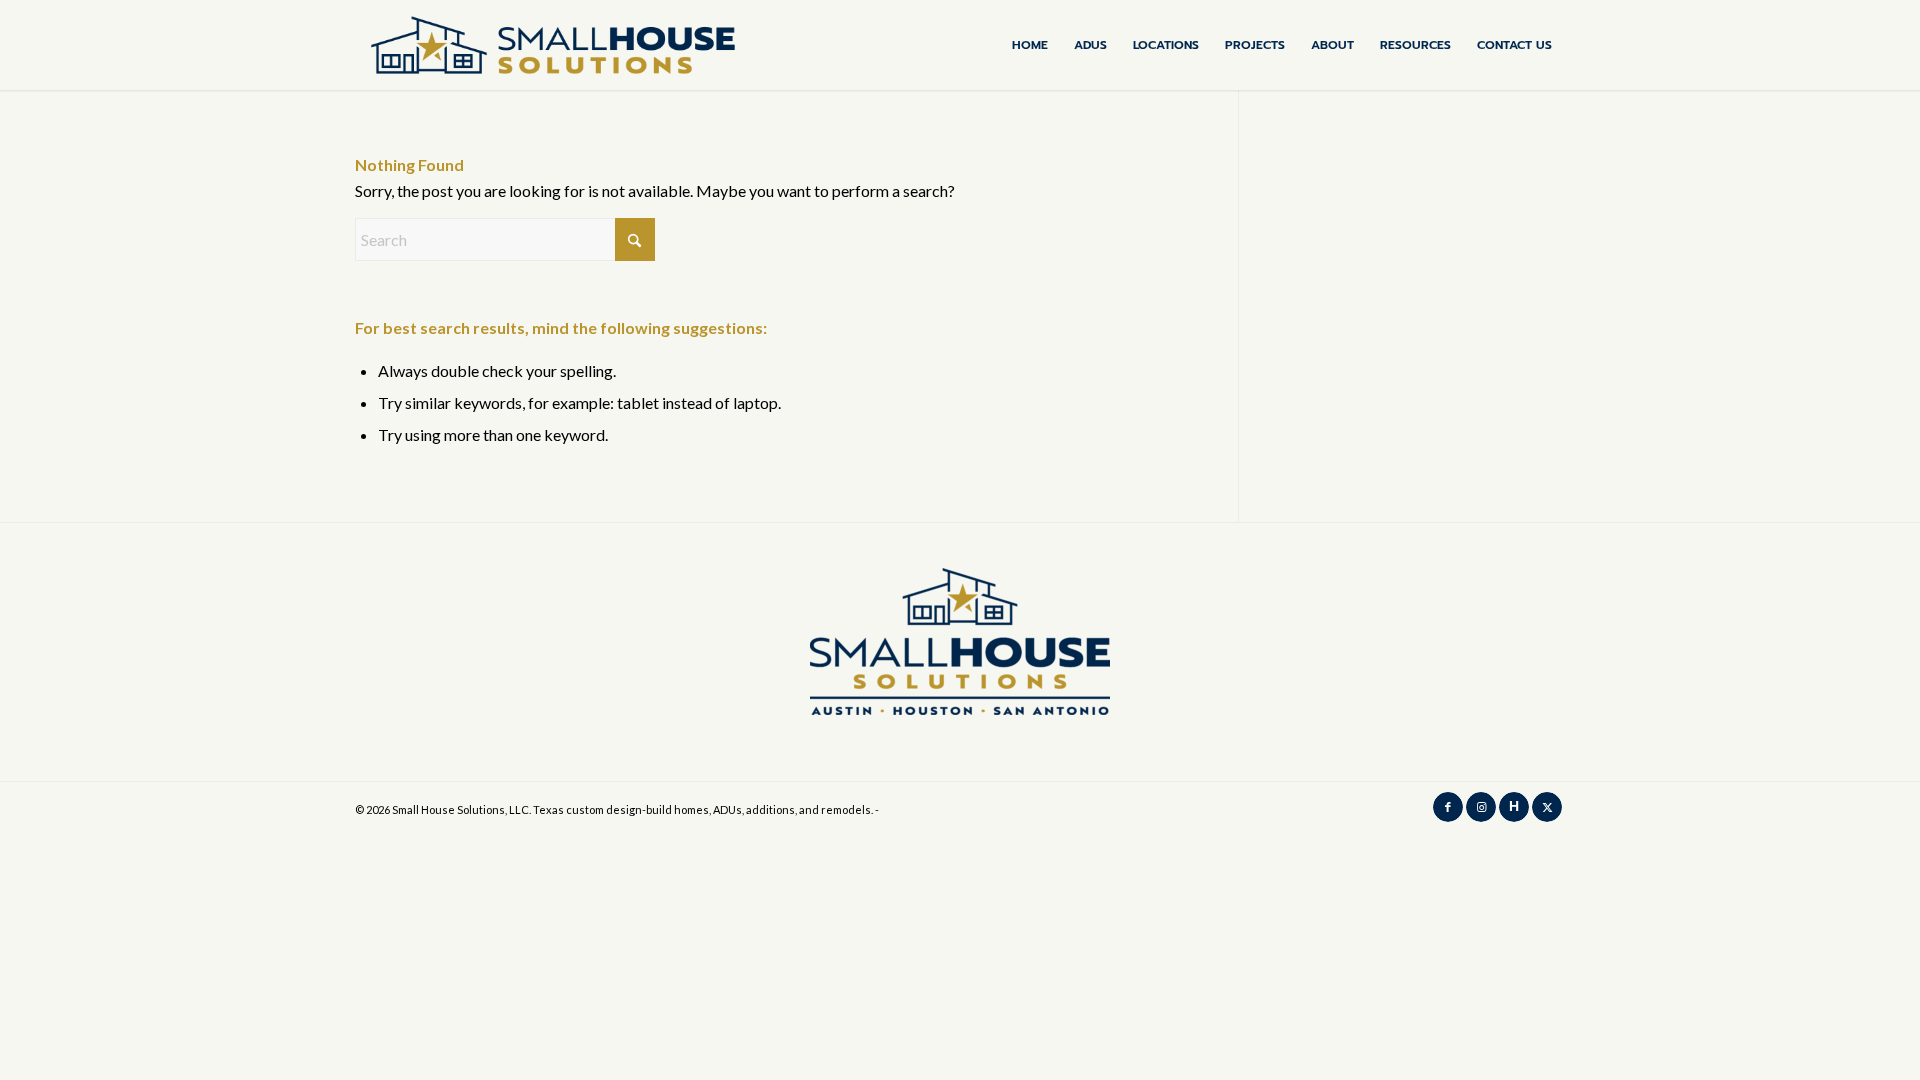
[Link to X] (1547, 807)
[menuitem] (1030, 45)
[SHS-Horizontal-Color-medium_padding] (553, 45)
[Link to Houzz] (1514, 807)
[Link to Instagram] (1481, 807)
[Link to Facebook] (1448, 807)
